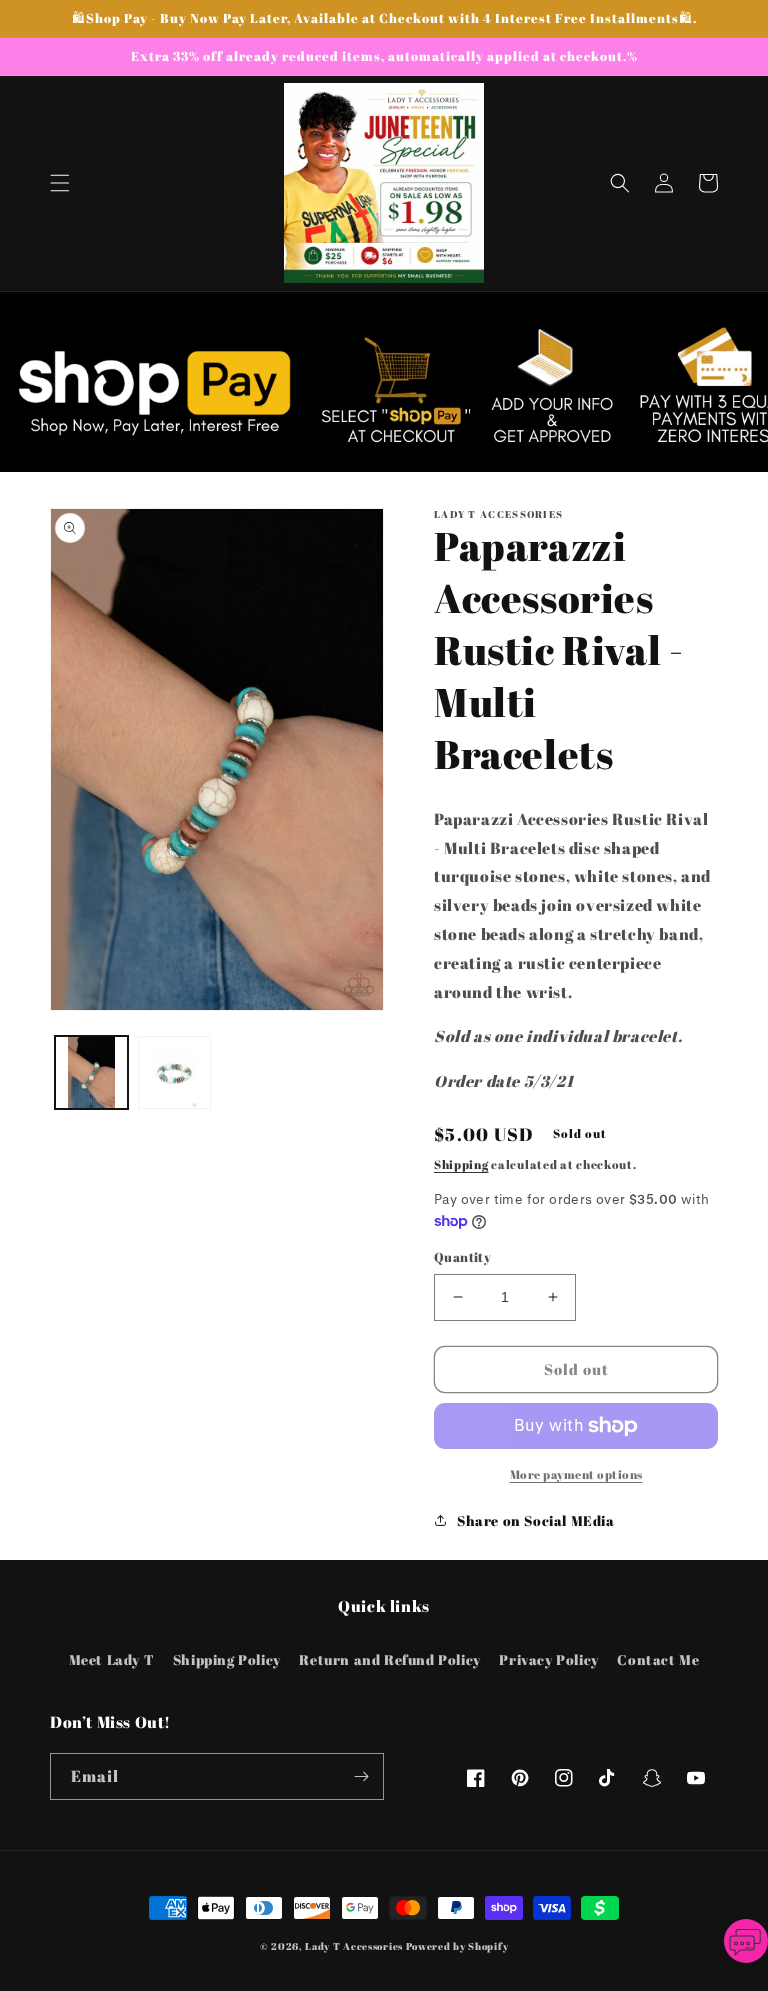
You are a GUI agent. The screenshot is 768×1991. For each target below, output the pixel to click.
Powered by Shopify (457, 1946)
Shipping (461, 1164)
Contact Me (658, 1659)
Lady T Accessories (354, 1946)
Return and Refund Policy (389, 1659)
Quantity (462, 1257)
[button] (60, 183)
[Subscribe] (361, 1776)
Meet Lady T (112, 1659)
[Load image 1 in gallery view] (91, 1072)
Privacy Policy (548, 1659)
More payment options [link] (576, 1474)
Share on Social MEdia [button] (536, 1520)
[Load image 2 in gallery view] (174, 1072)
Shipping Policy (227, 1659)
